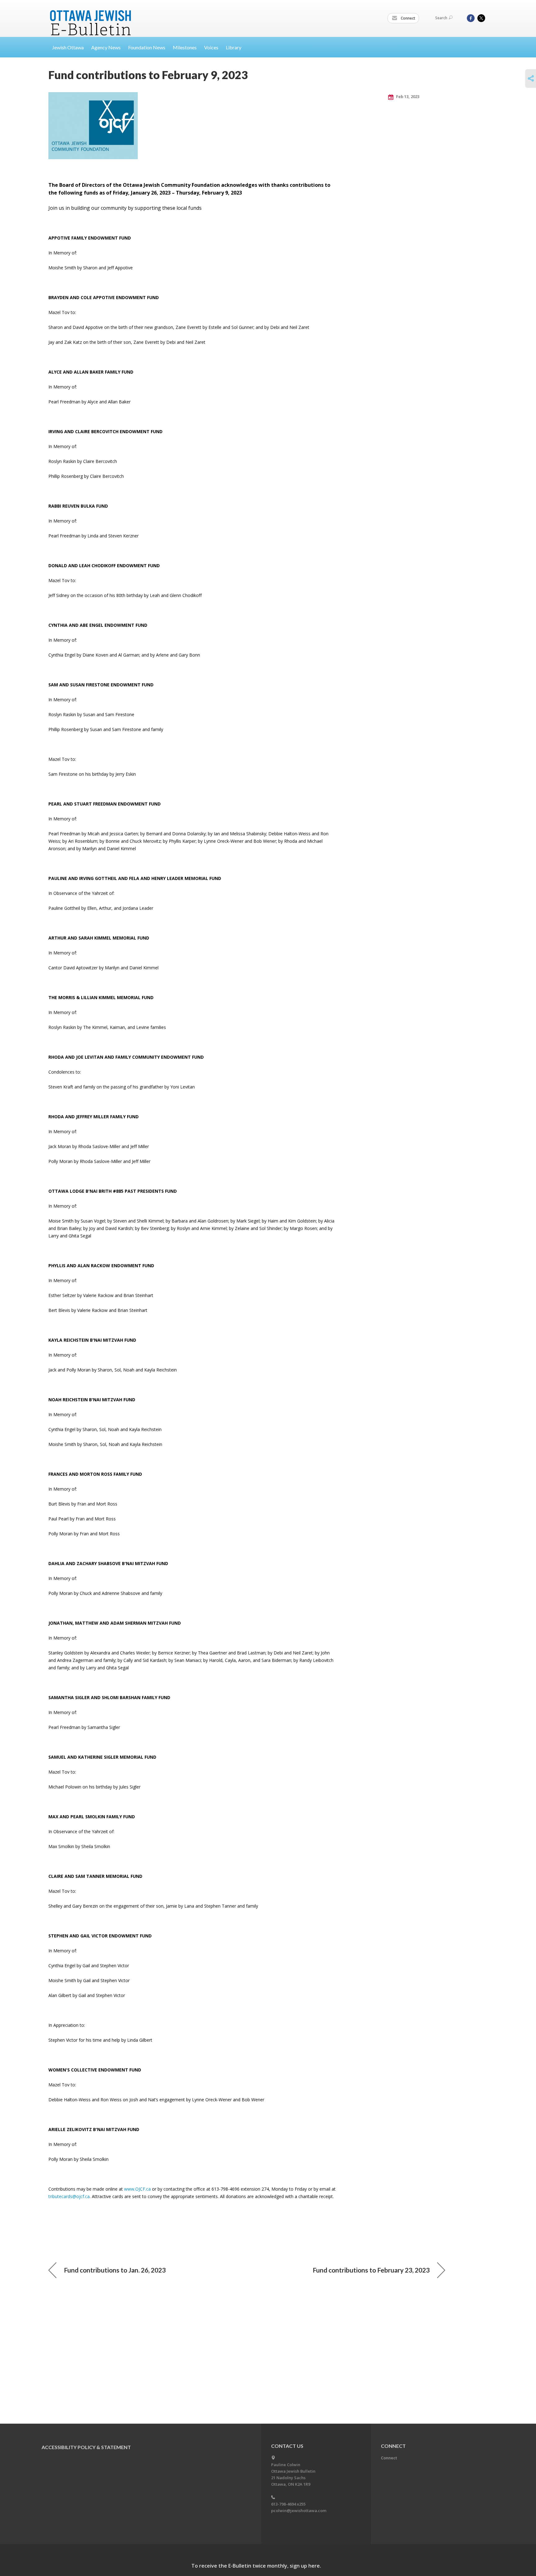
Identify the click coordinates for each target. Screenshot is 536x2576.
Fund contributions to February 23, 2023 (371, 2270)
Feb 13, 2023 (407, 96)
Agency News (106, 47)
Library (234, 47)
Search (441, 18)
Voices (211, 47)
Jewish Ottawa (68, 47)
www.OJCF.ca (137, 2189)
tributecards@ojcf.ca (69, 2196)
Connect (408, 18)
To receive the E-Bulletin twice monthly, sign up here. (256, 2566)
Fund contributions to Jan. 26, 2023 (115, 2270)
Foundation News (147, 47)
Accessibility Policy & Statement (86, 2447)
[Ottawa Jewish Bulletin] (91, 15)
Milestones (185, 47)
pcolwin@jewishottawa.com (299, 2511)
